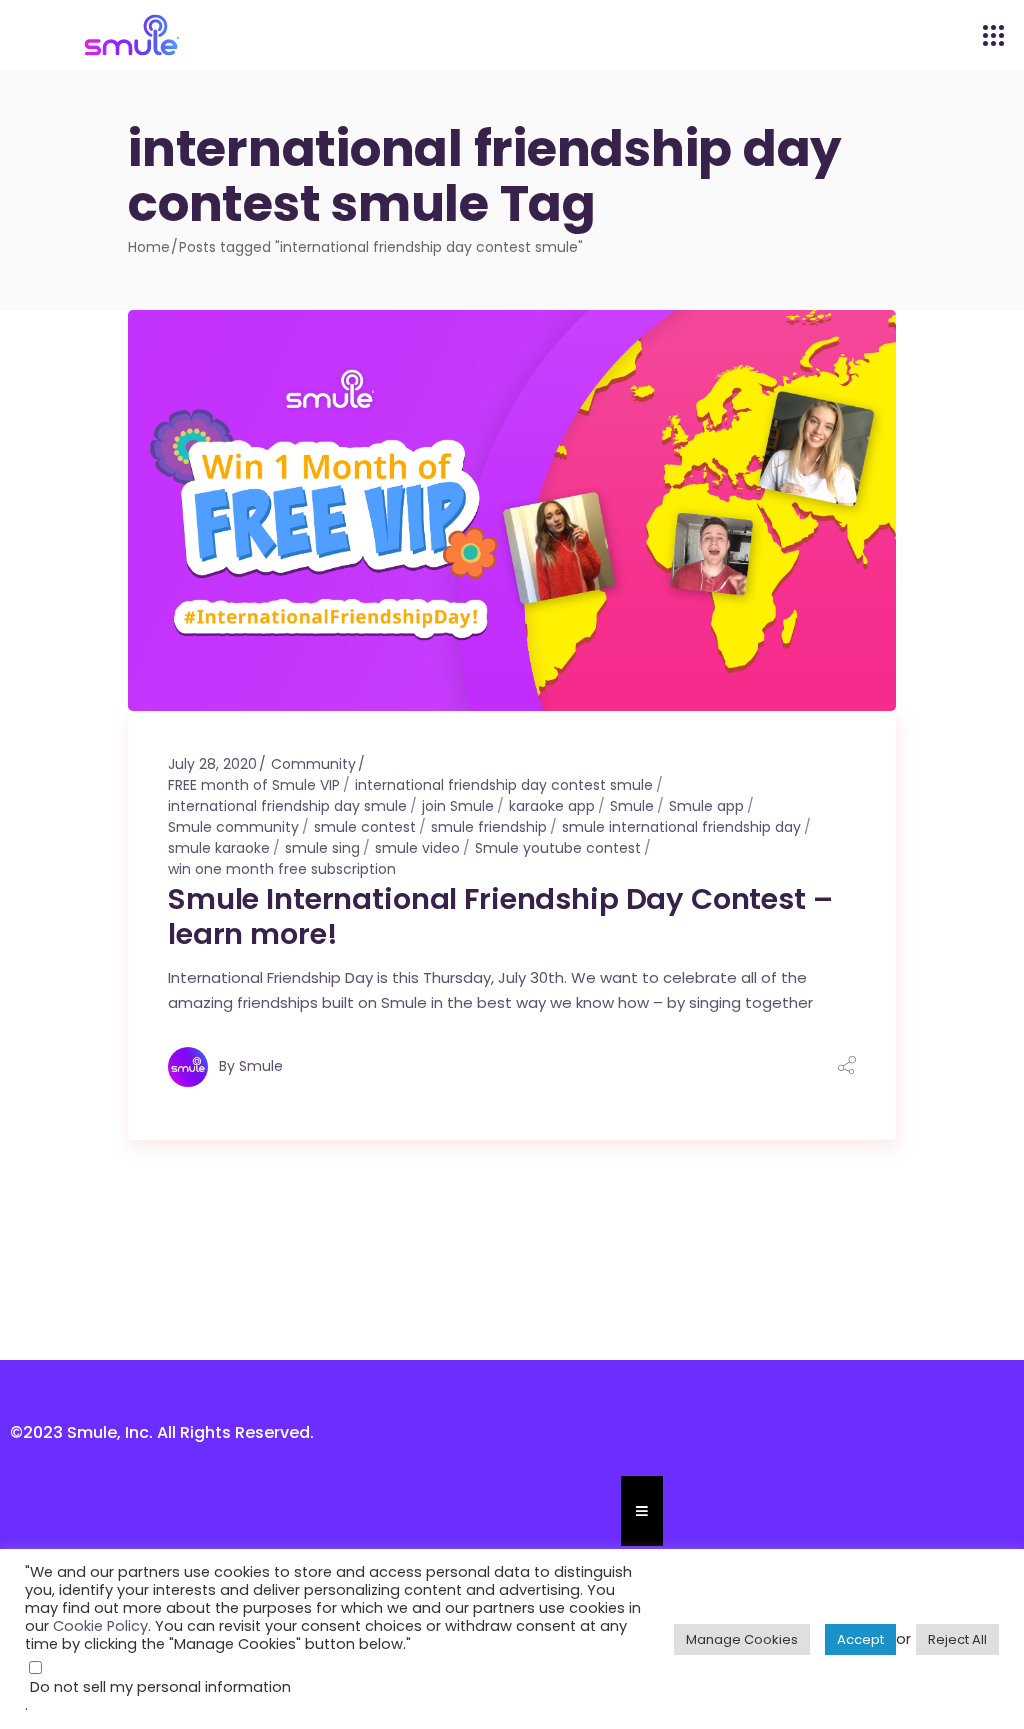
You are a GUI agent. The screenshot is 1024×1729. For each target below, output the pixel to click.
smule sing (322, 848)
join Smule (458, 806)
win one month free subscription (282, 869)
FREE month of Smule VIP (254, 785)
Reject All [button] (957, 1639)
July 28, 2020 (212, 764)
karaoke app (552, 806)
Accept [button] (860, 1639)
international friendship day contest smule (504, 785)
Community (313, 764)
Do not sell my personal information (160, 1687)
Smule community (233, 827)
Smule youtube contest (558, 848)
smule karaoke (219, 848)
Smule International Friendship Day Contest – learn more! (500, 916)
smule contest (365, 827)
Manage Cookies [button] (742, 1639)
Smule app (706, 806)
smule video (417, 848)
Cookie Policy (100, 1626)
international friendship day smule (287, 806)
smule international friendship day (681, 827)
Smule (632, 806)
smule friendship (489, 827)
